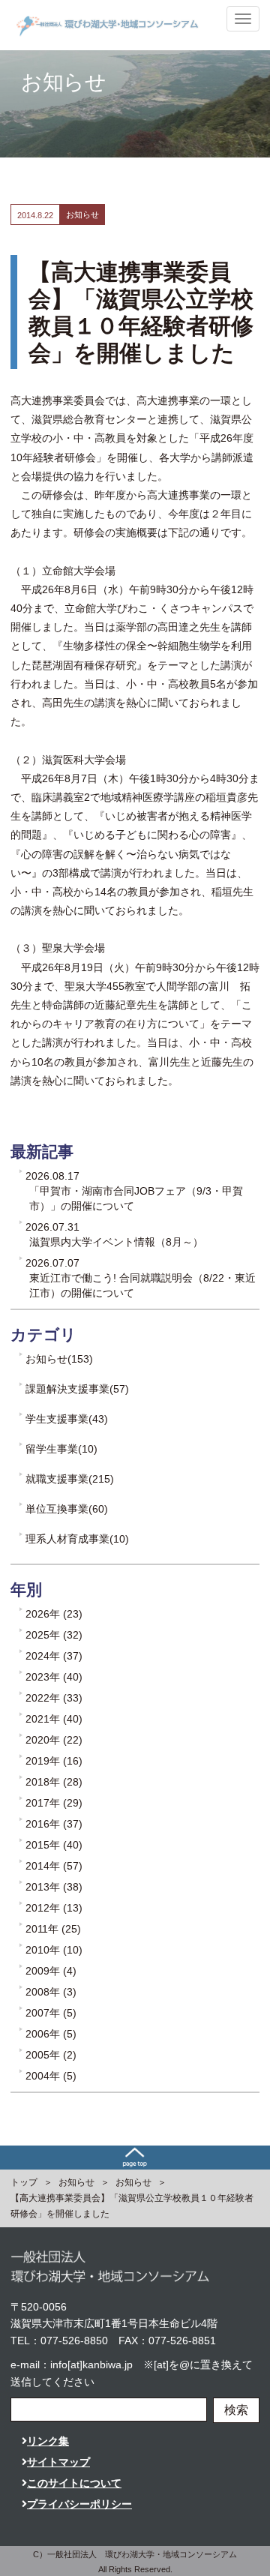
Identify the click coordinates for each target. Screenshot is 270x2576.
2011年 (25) (53, 1929)
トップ (24, 2182)
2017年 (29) (54, 1803)
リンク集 (48, 2441)
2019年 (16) (54, 1761)
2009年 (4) (51, 1971)
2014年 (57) (54, 1866)
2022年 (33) (54, 1698)
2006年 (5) (51, 2034)
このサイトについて (74, 2483)
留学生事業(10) (61, 1449)
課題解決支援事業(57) (77, 1389)
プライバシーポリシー (79, 2504)
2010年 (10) (54, 1950)
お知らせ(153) (59, 1359)
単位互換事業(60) (67, 1509)
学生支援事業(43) (67, 1419)
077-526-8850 (74, 2341)
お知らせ (76, 2182)
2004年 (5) (51, 2076)
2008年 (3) (51, 1992)
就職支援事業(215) (70, 1479)
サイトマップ (58, 2462)
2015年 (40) (54, 1845)
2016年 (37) (54, 1824)
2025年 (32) (54, 1635)
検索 (236, 2410)
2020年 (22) (54, 1740)
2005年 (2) (51, 2055)
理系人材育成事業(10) (77, 1539)
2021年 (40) (54, 1719)
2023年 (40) (54, 1677)
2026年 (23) (54, 1614)
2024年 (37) (54, 1656)
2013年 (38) (54, 1887)
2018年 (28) (54, 1782)
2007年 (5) (51, 2013)
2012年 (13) (54, 1908)
